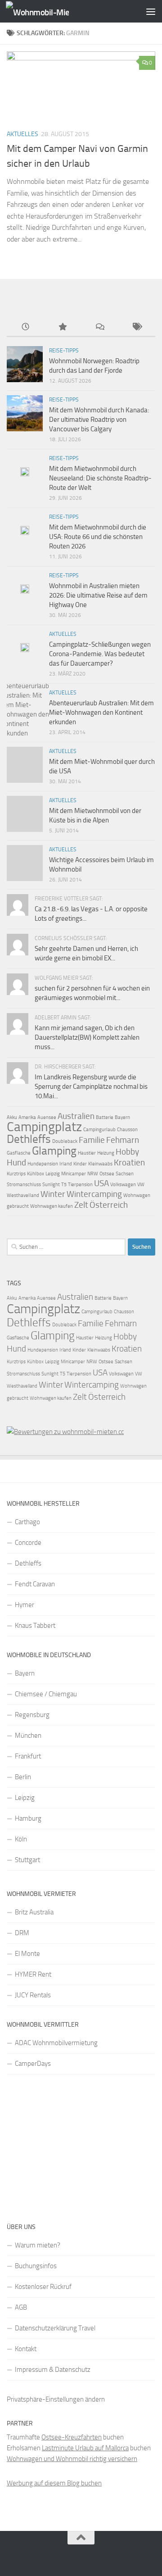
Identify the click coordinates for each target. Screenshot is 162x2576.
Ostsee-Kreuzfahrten (72, 2437)
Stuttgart (27, 1860)
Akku (12, 1117)
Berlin (23, 1777)
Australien (76, 1116)
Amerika (27, 1117)
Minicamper (74, 1174)
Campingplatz (44, 1127)
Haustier (87, 1153)
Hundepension (43, 1164)
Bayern (122, 1117)
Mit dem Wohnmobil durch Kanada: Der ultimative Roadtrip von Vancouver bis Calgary (99, 420)
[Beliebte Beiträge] (63, 327)
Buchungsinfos (36, 2266)
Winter (53, 1194)
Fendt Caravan (35, 1584)
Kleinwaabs (100, 1164)
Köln (21, 1839)
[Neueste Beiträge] (25, 327)
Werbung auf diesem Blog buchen (54, 2483)
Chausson (127, 1130)
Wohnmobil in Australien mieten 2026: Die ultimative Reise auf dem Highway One (98, 595)
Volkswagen (123, 1185)
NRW (93, 1174)
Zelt (81, 1205)
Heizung (106, 1153)
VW (141, 1185)
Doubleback (65, 1141)
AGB (21, 2307)
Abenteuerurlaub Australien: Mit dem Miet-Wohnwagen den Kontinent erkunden (101, 713)
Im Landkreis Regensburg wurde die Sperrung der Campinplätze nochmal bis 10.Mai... (91, 1087)
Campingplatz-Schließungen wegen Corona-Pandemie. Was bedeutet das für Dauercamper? (100, 654)
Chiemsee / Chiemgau (46, 1694)
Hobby (127, 1152)
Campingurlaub (99, 1130)
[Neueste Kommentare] (100, 327)
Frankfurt (28, 1756)
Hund (16, 1162)
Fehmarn (123, 1140)
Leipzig (53, 1174)
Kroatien (129, 1162)
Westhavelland (23, 1195)
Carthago (27, 1522)
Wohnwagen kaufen (52, 1206)
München (28, 1736)
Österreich (109, 1205)
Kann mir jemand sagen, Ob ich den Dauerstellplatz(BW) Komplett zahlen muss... (87, 1037)
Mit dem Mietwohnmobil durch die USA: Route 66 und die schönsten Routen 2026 (98, 537)
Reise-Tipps (64, 351)
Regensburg (32, 1715)
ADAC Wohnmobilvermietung (56, 2043)
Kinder (80, 1164)
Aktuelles (22, 134)
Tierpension (80, 1185)
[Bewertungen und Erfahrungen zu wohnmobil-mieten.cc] (65, 1432)
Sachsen (125, 1174)
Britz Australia (34, 1912)
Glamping (54, 1151)
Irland (66, 1164)
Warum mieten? (38, 2245)
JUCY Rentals (33, 1995)
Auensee (47, 1117)
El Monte (27, 1954)
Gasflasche (19, 1153)
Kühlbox (36, 1174)
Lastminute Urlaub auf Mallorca (85, 2448)
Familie (92, 1140)
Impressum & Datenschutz (53, 2370)
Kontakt (26, 2349)
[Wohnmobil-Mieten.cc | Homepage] (48, 11)
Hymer (25, 1605)
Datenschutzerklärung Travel (55, 2328)
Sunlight (51, 1185)
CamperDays (33, 2064)
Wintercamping (94, 1194)
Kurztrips (16, 1174)
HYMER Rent (33, 1974)
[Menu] (151, 11)
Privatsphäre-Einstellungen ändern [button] (56, 2399)
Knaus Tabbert (35, 1626)
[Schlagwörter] (137, 327)
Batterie (105, 1117)
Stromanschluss (24, 1185)
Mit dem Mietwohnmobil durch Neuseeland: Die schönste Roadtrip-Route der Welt (100, 478)
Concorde (28, 1543)
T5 (64, 1185)
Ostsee (107, 1174)
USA (101, 1183)
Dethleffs (29, 1139)
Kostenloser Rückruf (43, 2287)
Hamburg (28, 1818)
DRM (22, 1933)
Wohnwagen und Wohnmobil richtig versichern (72, 2459)
